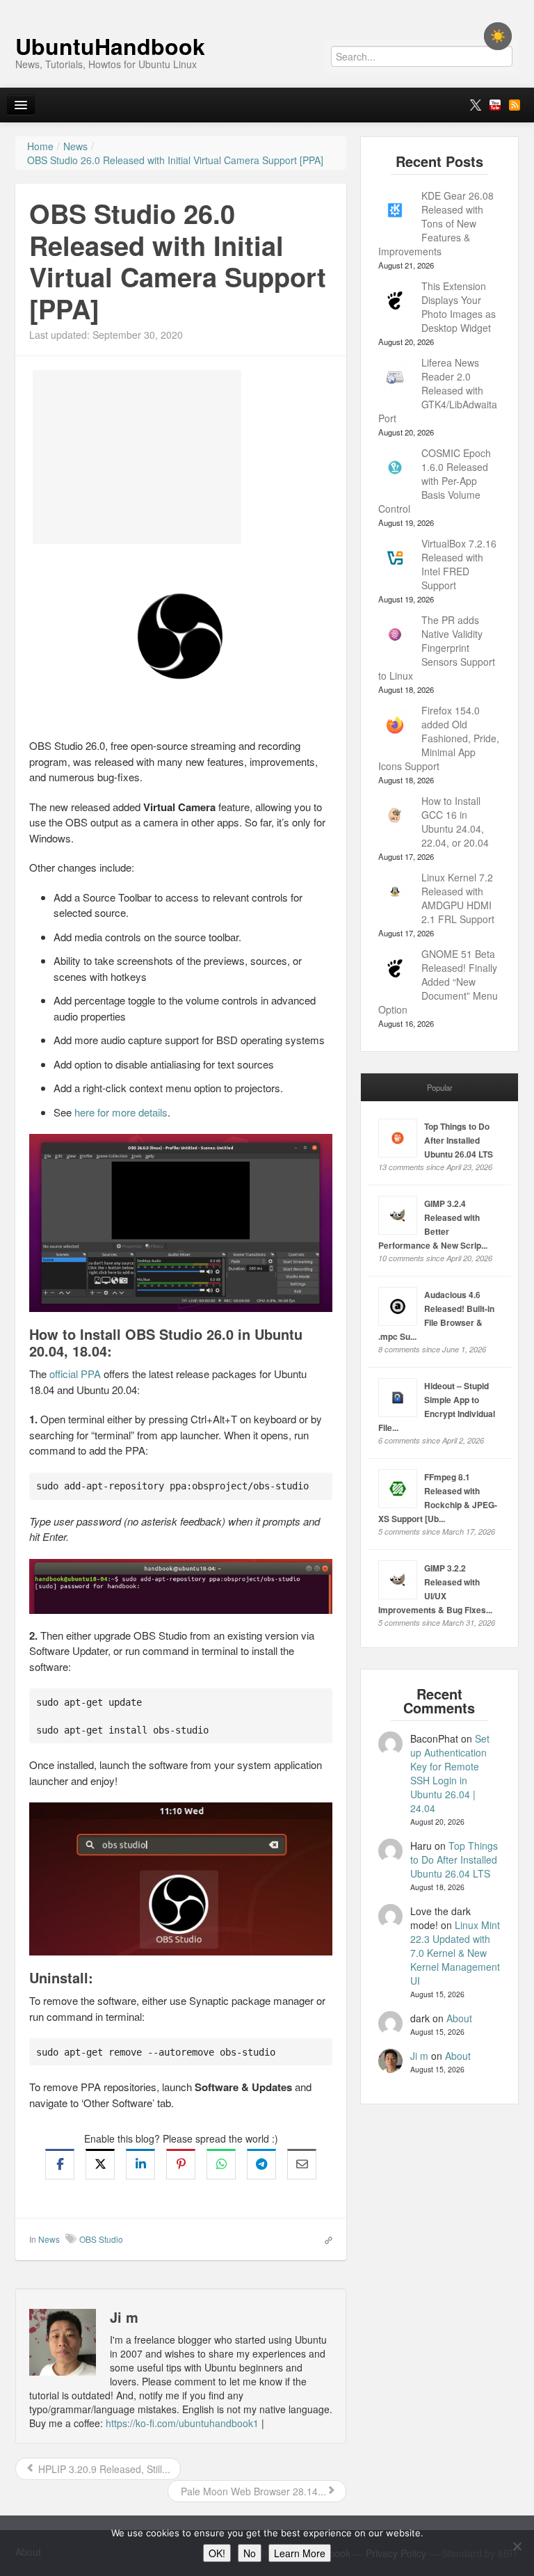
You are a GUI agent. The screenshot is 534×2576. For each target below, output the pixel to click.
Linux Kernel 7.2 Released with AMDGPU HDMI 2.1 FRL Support (458, 898)
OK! (217, 2553)
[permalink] (324, 2239)
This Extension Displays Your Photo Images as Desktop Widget (459, 307)
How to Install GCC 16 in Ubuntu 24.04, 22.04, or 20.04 (455, 822)
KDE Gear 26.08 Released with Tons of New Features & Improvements (436, 223)
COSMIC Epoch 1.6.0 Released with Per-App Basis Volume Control (435, 481)
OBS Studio (101, 2239)
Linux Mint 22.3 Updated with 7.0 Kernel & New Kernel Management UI (455, 1953)
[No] (517, 2546)
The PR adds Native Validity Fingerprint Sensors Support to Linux (437, 648)
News (49, 2239)
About (459, 2018)
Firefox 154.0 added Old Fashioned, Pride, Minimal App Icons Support (439, 738)
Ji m (419, 2056)
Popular (440, 1087)
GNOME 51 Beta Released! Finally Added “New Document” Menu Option (438, 982)
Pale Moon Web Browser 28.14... (252, 2491)
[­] (267, 7)
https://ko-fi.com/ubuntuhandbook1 (182, 2423)
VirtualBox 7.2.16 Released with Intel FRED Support (459, 564)
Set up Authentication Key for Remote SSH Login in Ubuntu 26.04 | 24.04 (450, 1773)
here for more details (121, 1112)
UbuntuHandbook (110, 46)
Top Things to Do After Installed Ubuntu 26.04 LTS (459, 1140)
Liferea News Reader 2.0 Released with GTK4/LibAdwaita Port (438, 390)
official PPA (75, 1374)
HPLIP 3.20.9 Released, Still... (103, 2469)
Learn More (300, 2553)
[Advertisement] (137, 457)
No (250, 2553)
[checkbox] (498, 36)
